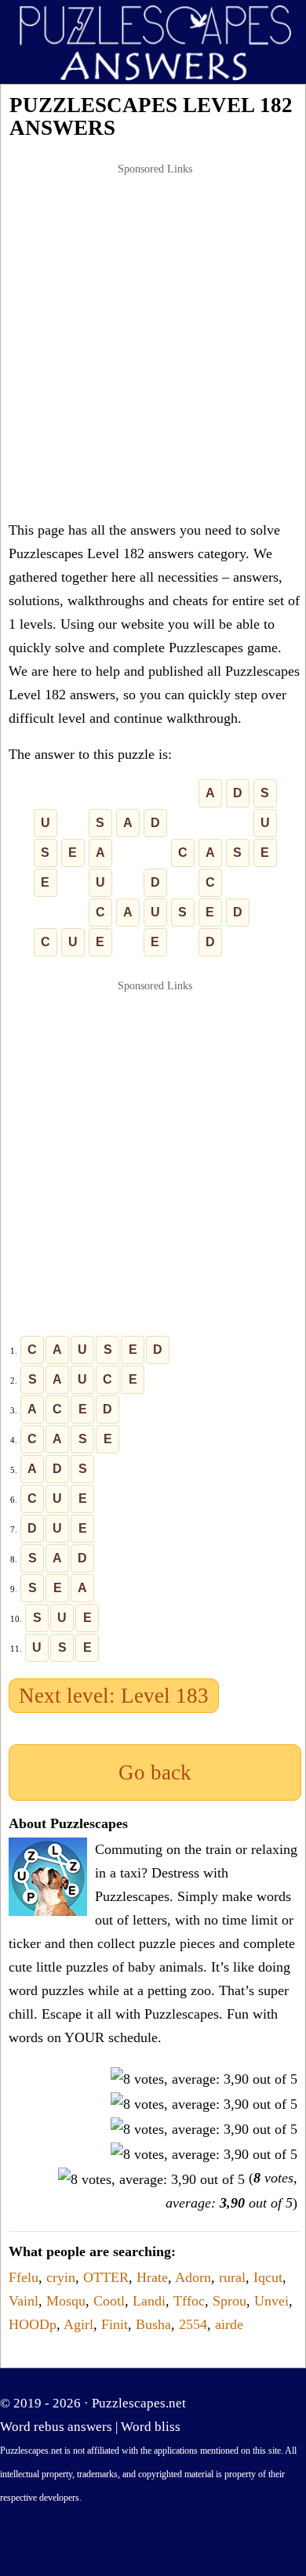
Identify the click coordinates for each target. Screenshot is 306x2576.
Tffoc (189, 2301)
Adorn (193, 2277)
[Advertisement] (153, 342)
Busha (153, 2324)
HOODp (33, 2324)
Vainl (24, 2301)
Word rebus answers (56, 2427)
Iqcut (268, 2277)
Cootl (109, 2301)
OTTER (106, 2277)
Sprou (229, 2301)
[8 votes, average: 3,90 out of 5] (204, 2079)
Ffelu (24, 2277)
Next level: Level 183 (114, 1696)
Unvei (271, 2301)
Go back (155, 1772)
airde (229, 2324)
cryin (61, 2277)
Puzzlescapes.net (139, 2403)
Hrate (152, 2277)
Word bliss (151, 2427)
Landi (149, 2301)
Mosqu (66, 2301)
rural (232, 2277)
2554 (193, 2324)
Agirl (78, 2324)
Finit (115, 2324)
